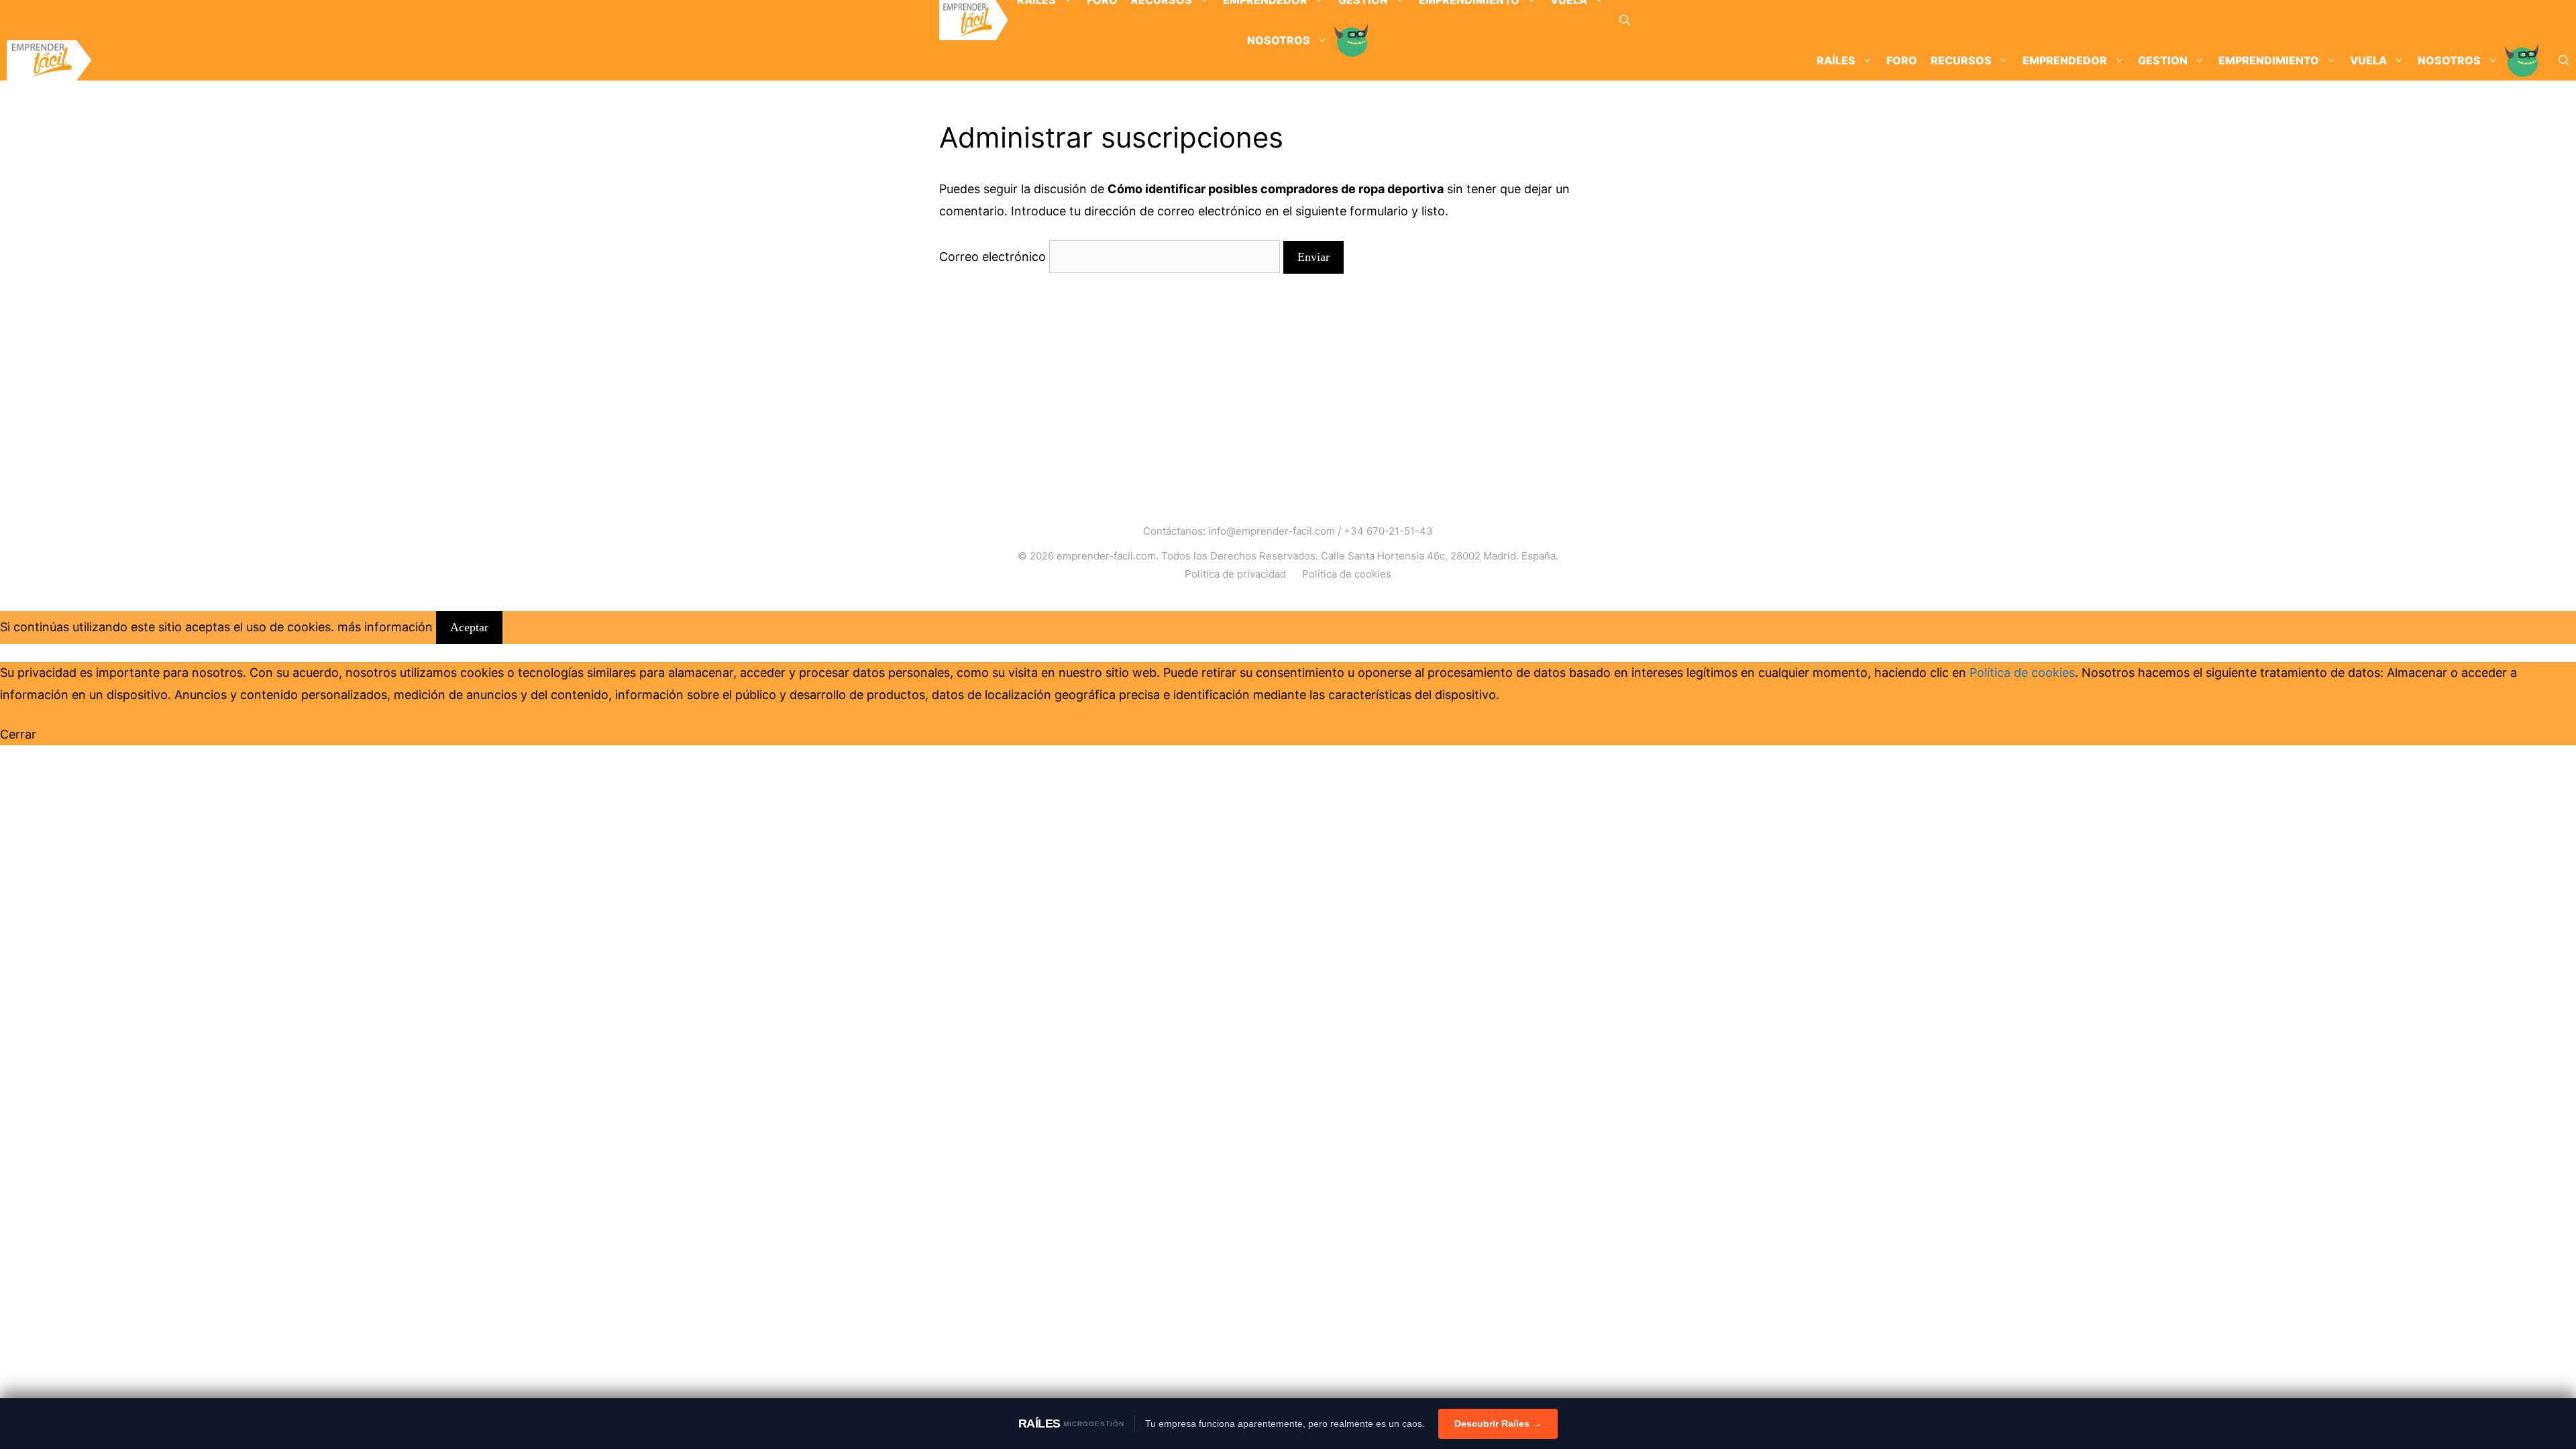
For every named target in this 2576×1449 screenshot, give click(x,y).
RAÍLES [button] (1836, 60)
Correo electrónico (992, 257)
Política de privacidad (1235, 574)
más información (385, 627)
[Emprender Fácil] (974, 20)
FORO (1902, 60)
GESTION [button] (2163, 60)
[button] (1625, 20)
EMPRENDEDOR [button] (2065, 60)
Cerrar (18, 734)
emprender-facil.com (1106, 556)
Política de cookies (1347, 574)
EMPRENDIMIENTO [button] (2269, 60)
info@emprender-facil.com (1272, 531)
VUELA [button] (2368, 60)
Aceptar (469, 627)
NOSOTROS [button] (2449, 60)
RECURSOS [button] (1961, 60)
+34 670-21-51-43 (1388, 531)
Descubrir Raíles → (1498, 1424)
